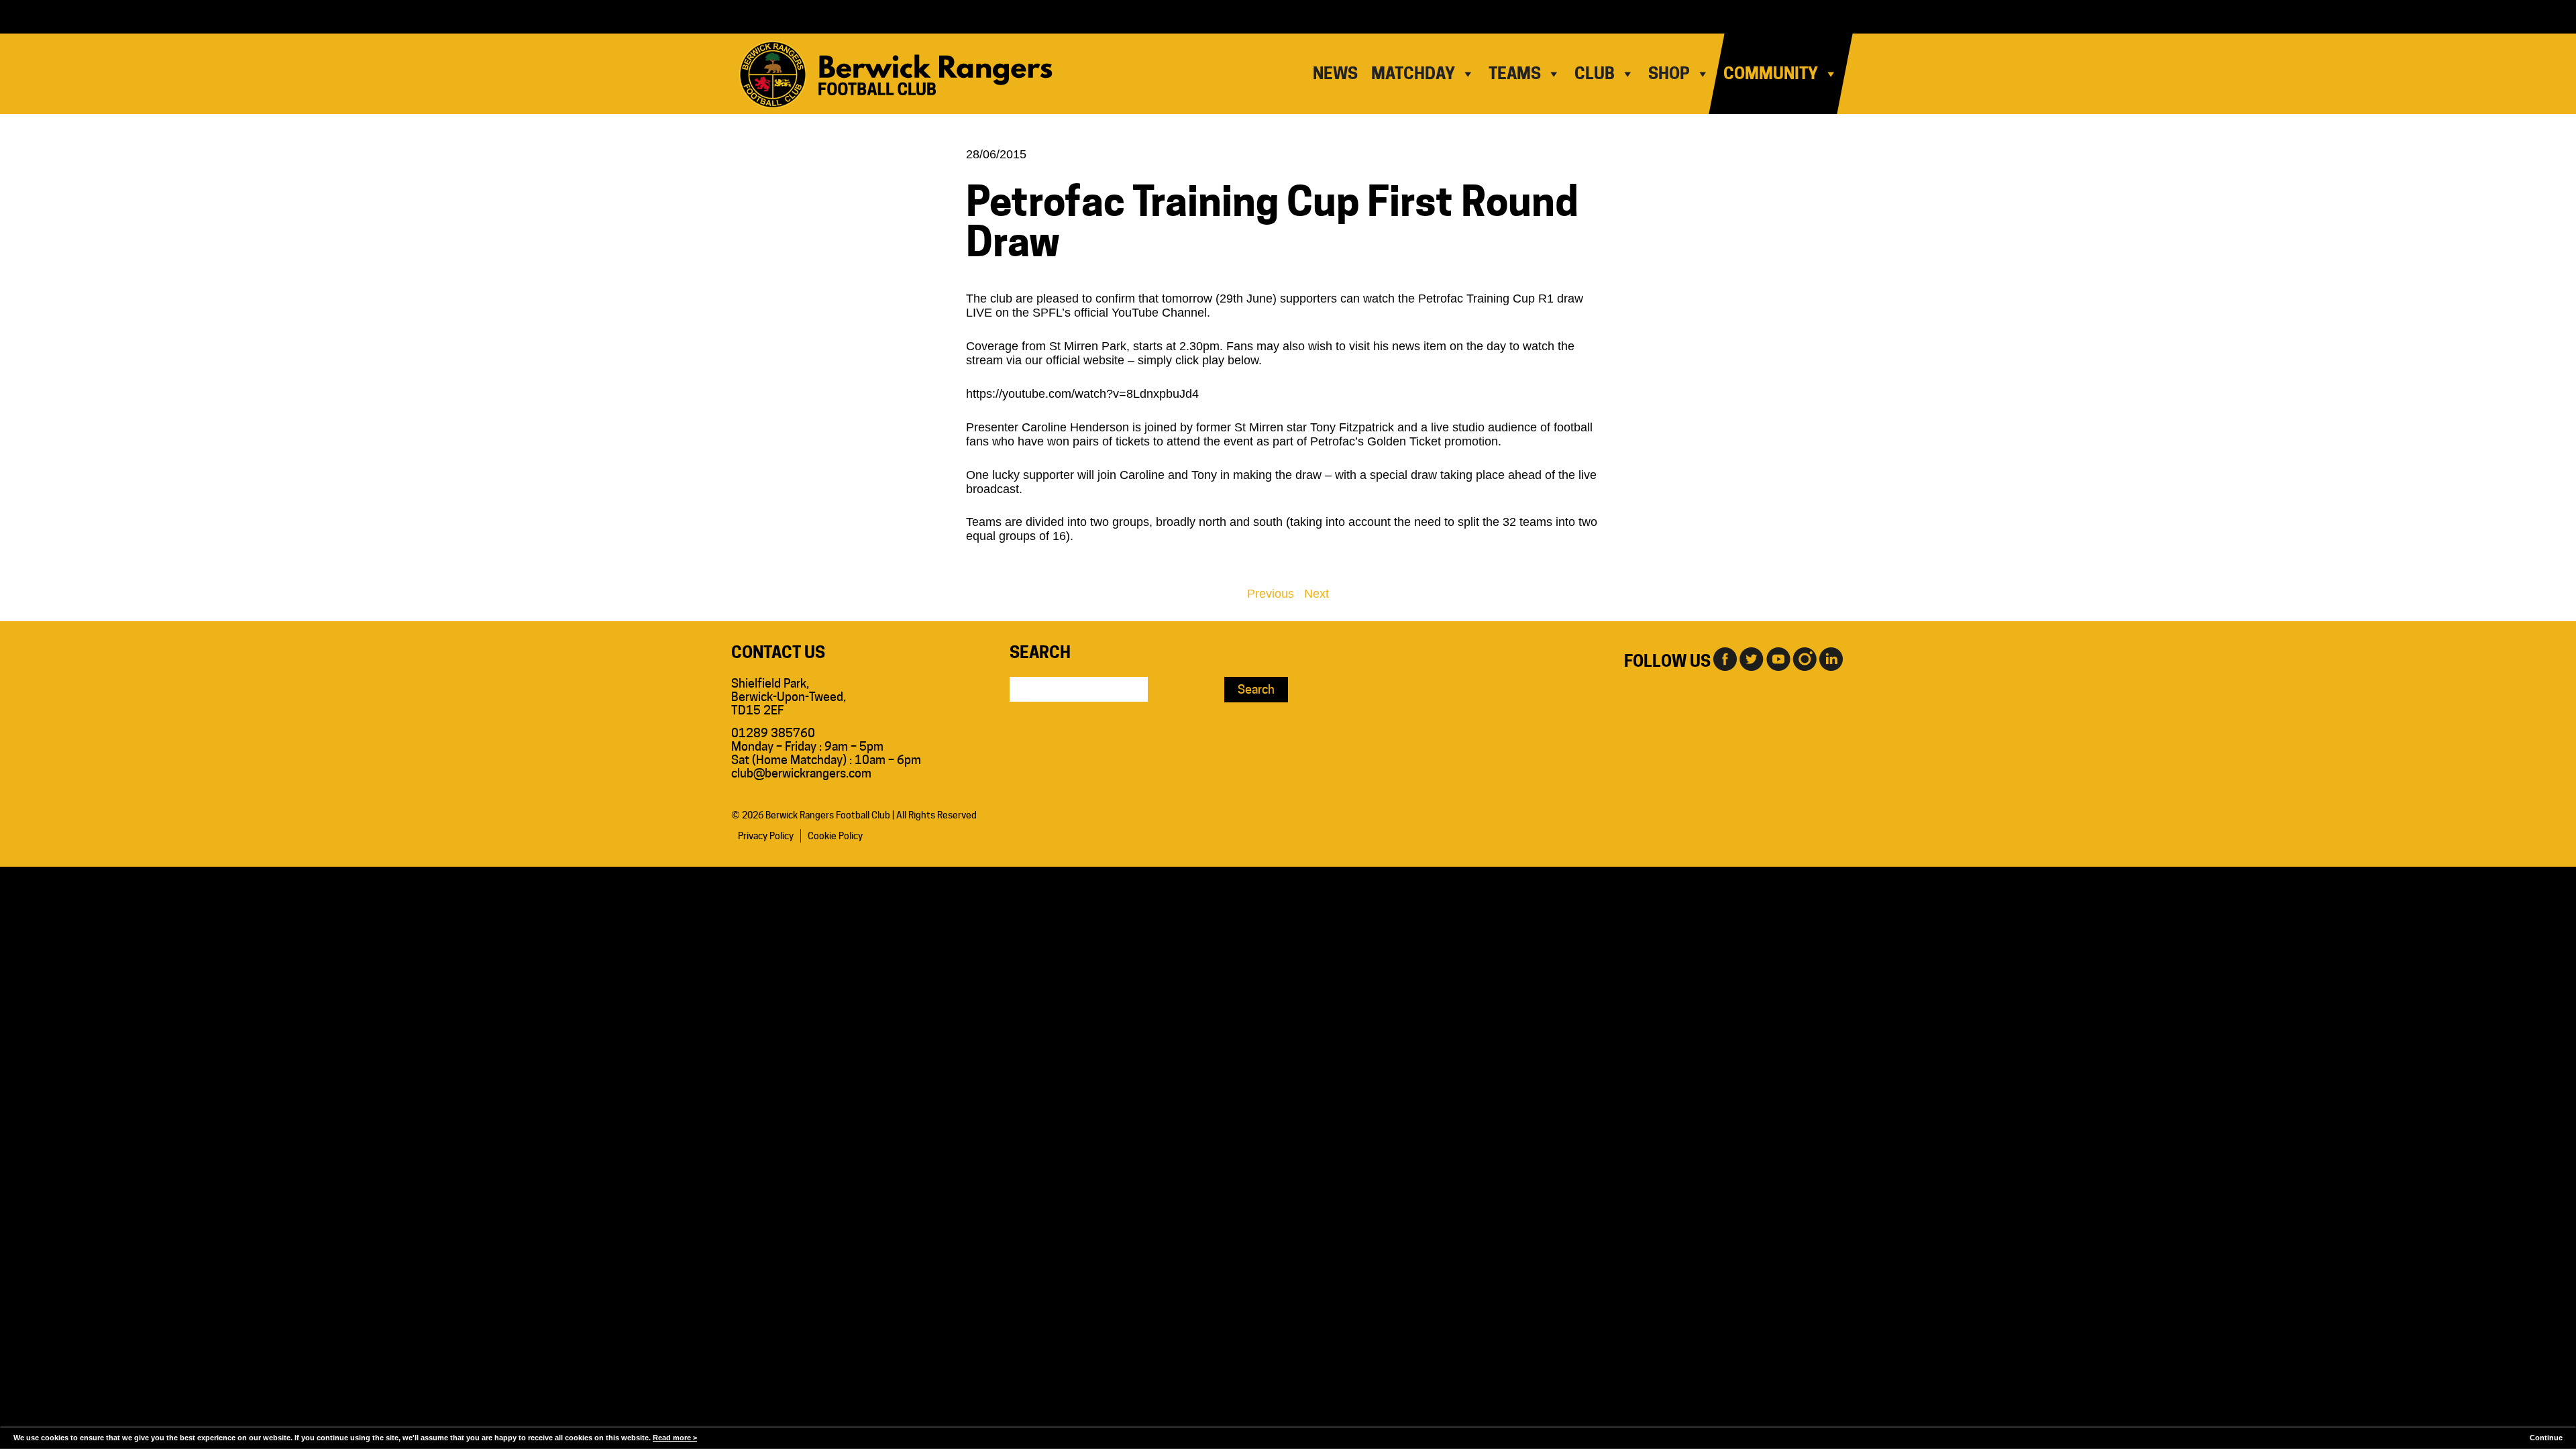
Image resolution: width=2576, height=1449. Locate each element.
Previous (1271, 594)
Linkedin (1831, 658)
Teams (1515, 73)
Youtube (1778, 658)
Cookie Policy (835, 836)
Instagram (1805, 658)
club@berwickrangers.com (801, 773)
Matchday (1413, 73)
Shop (1669, 73)
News (1335, 73)
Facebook (1724, 658)
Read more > (675, 1438)
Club (1595, 73)
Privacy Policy (766, 836)
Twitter (1751, 658)
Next (1317, 594)
